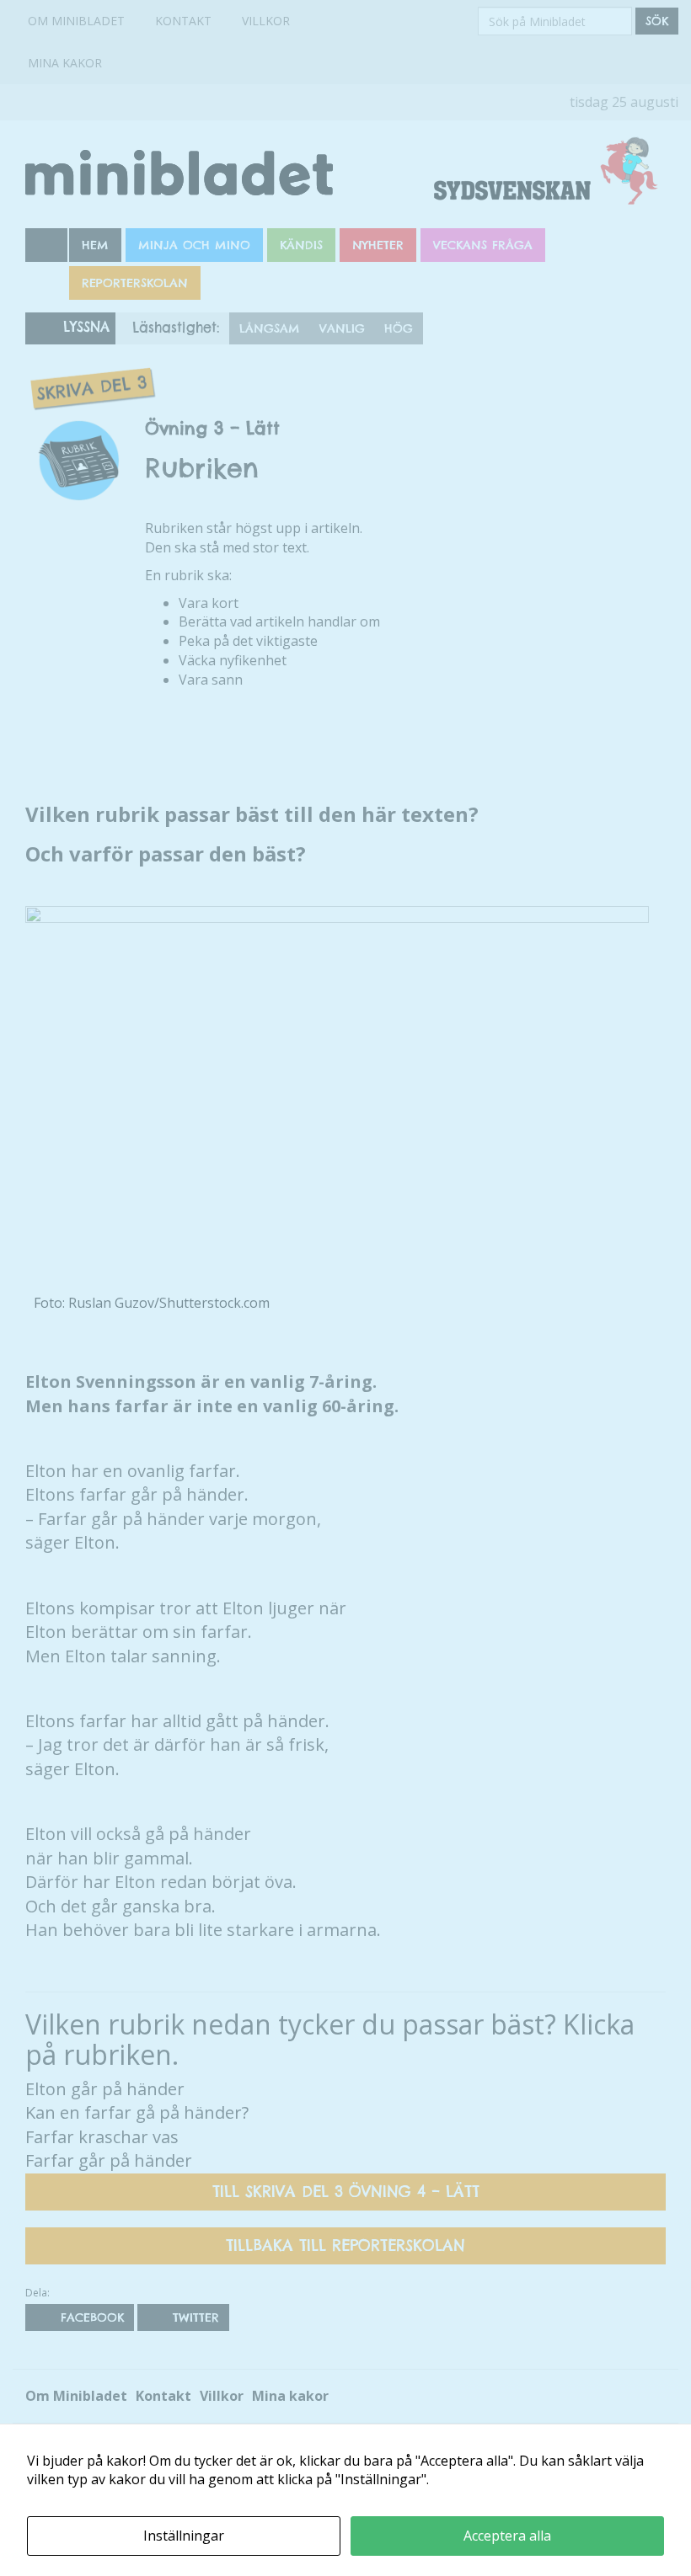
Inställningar (184, 2536)
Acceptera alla (507, 2536)
